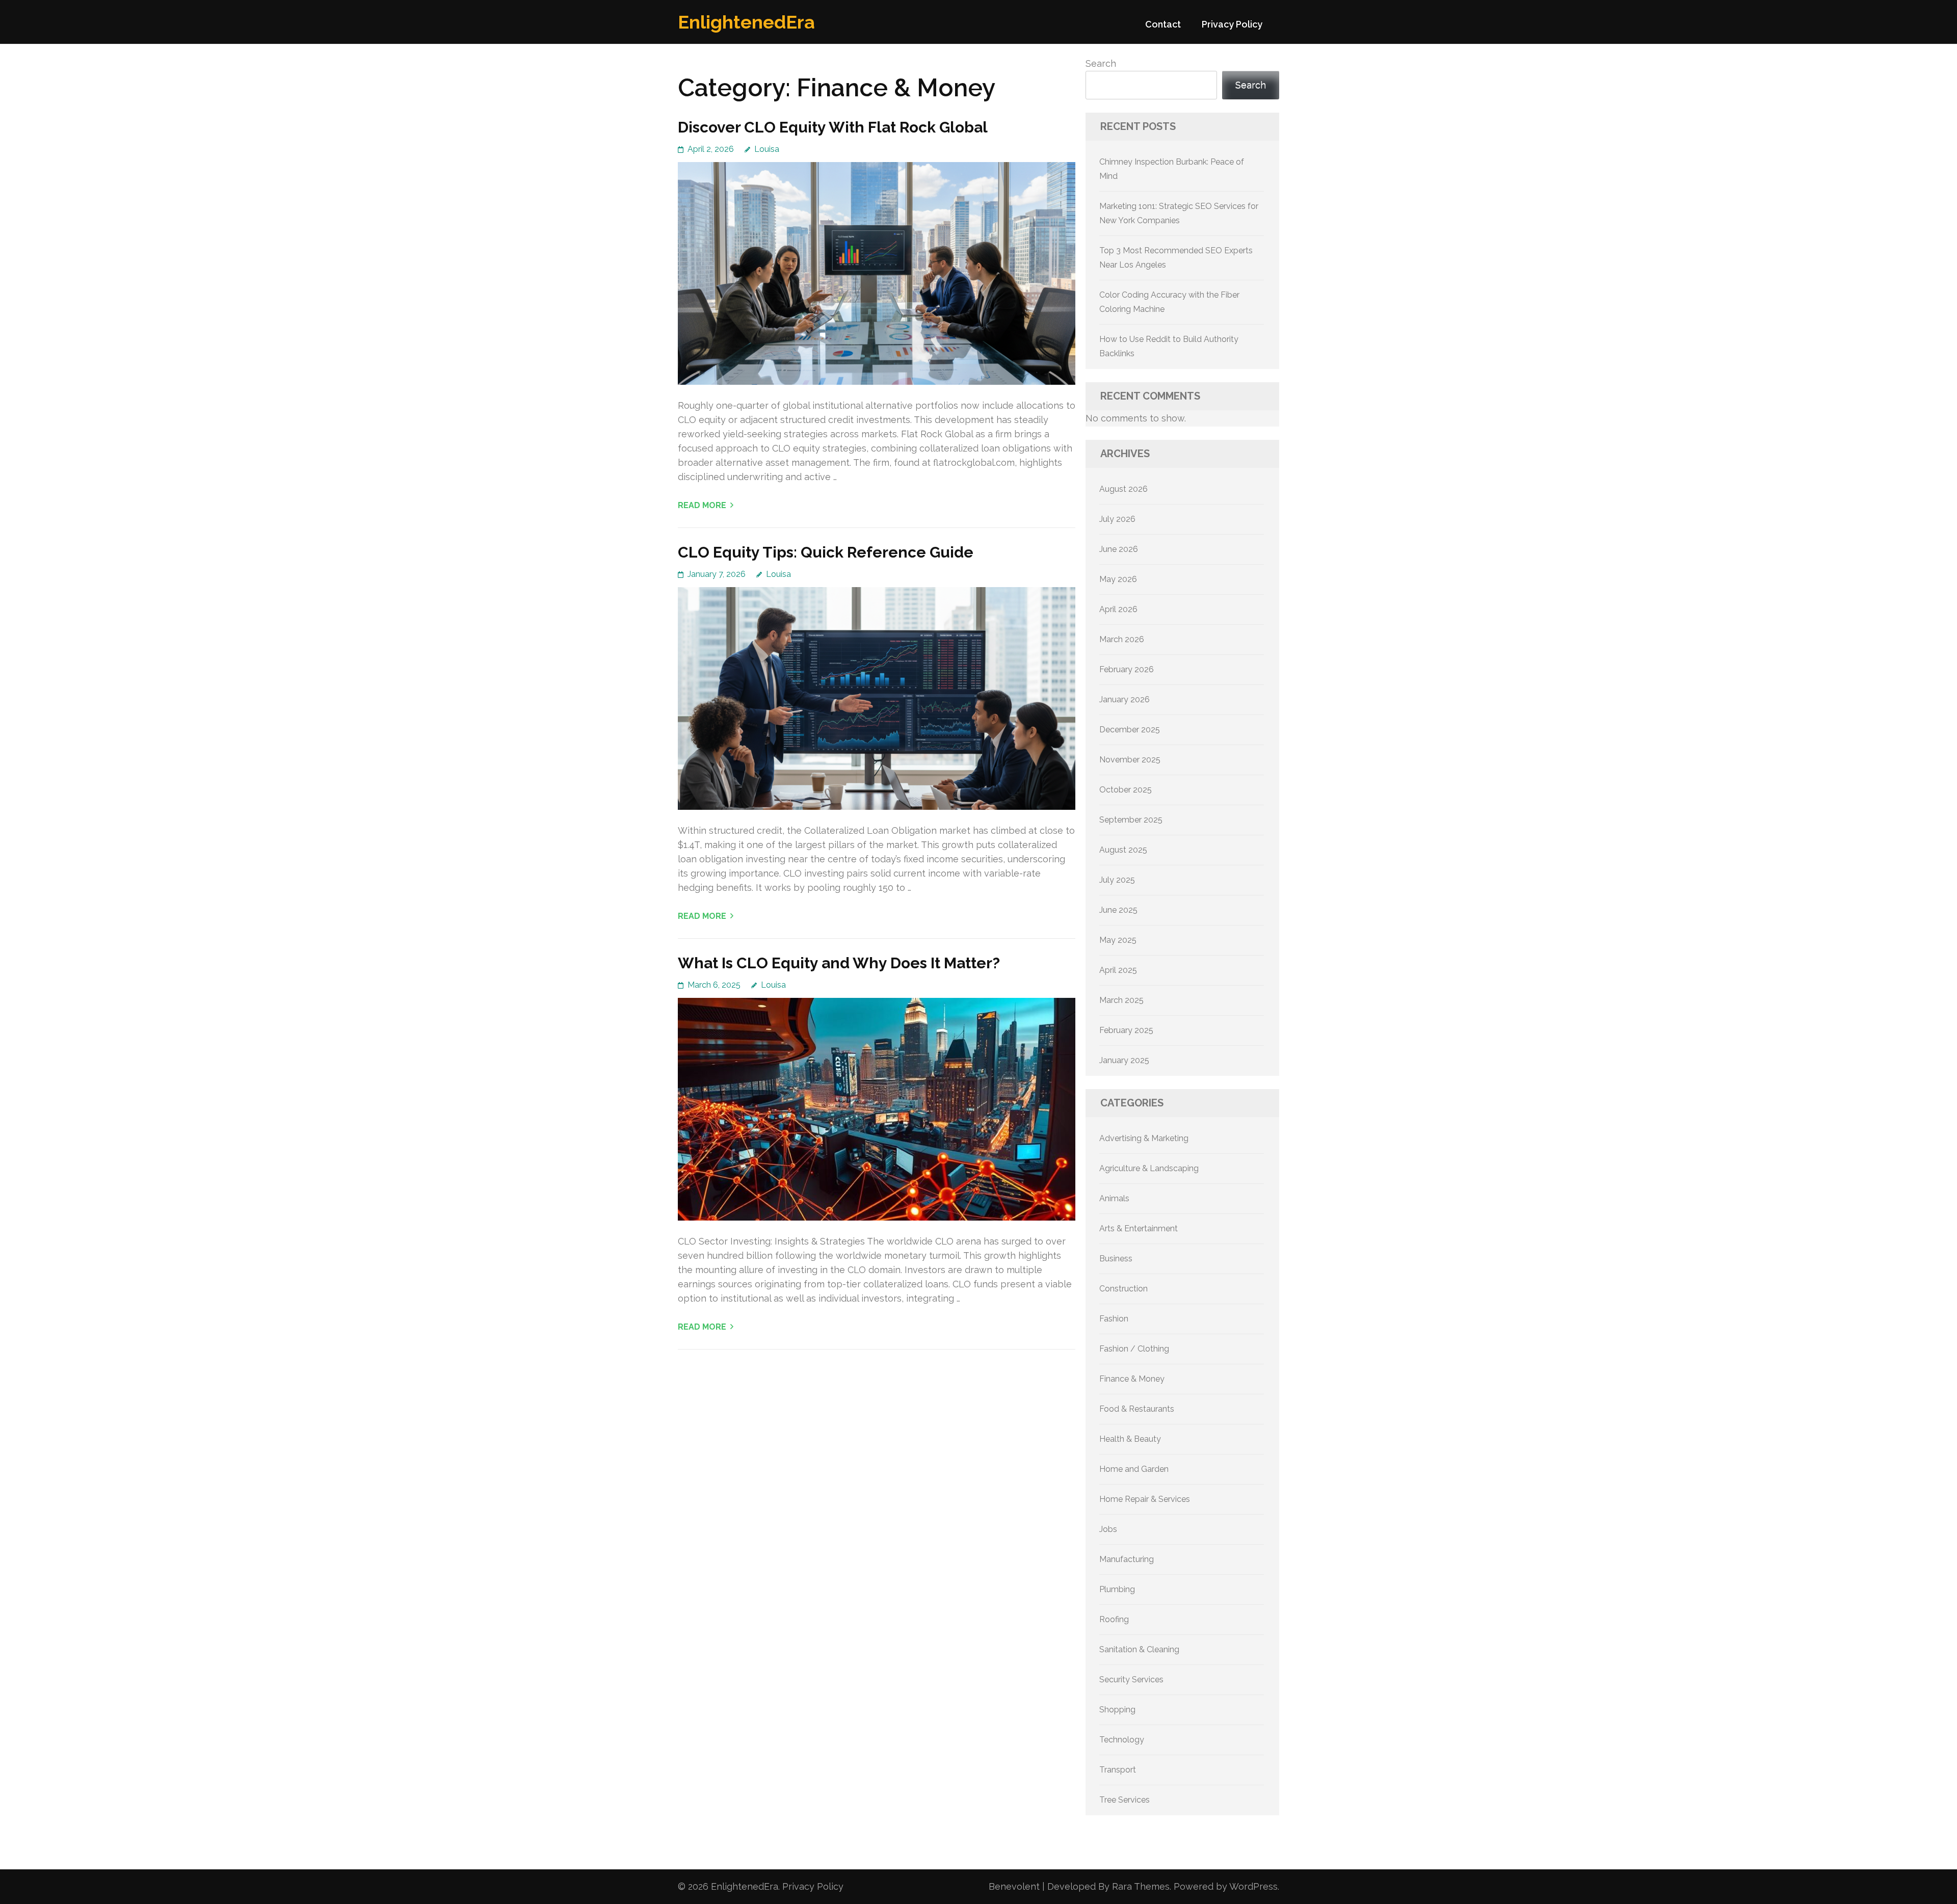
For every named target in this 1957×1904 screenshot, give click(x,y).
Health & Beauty (1130, 1439)
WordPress (1253, 1886)
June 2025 (1118, 910)
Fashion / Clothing (1134, 1349)
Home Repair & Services (1145, 1499)
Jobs (1108, 1529)
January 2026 (1125, 699)
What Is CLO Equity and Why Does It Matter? (839, 963)
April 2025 (1118, 970)
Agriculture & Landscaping (1149, 1168)
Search (1101, 63)
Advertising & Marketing (1144, 1138)
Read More (702, 505)
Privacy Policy (1232, 24)
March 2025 (1121, 1000)
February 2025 (1126, 1030)
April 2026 (1118, 609)
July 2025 (1117, 880)
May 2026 (1118, 579)
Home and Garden (1134, 1469)
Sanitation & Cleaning (1139, 1649)
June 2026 (1119, 549)
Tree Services (1125, 1800)
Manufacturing (1127, 1559)
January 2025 (1124, 1060)
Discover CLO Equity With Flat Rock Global (833, 127)
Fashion (1114, 1319)
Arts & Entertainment (1139, 1228)
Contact (1163, 24)
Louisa (767, 149)
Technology (1122, 1740)
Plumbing (1117, 1589)
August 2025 (1123, 850)
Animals (1114, 1198)
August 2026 (1123, 489)
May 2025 (1118, 940)
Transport (1118, 1770)
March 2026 (1122, 639)
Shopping (1117, 1710)
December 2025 (1130, 730)
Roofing (1114, 1619)
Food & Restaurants (1137, 1409)
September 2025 (1131, 820)
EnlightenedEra (746, 22)
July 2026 (1117, 519)
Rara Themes (1141, 1886)
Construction (1123, 1289)
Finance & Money (1132, 1379)
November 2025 (1130, 760)
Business (1116, 1259)
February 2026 (1127, 669)
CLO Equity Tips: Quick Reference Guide (826, 552)
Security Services (1131, 1680)
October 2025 (1126, 790)
